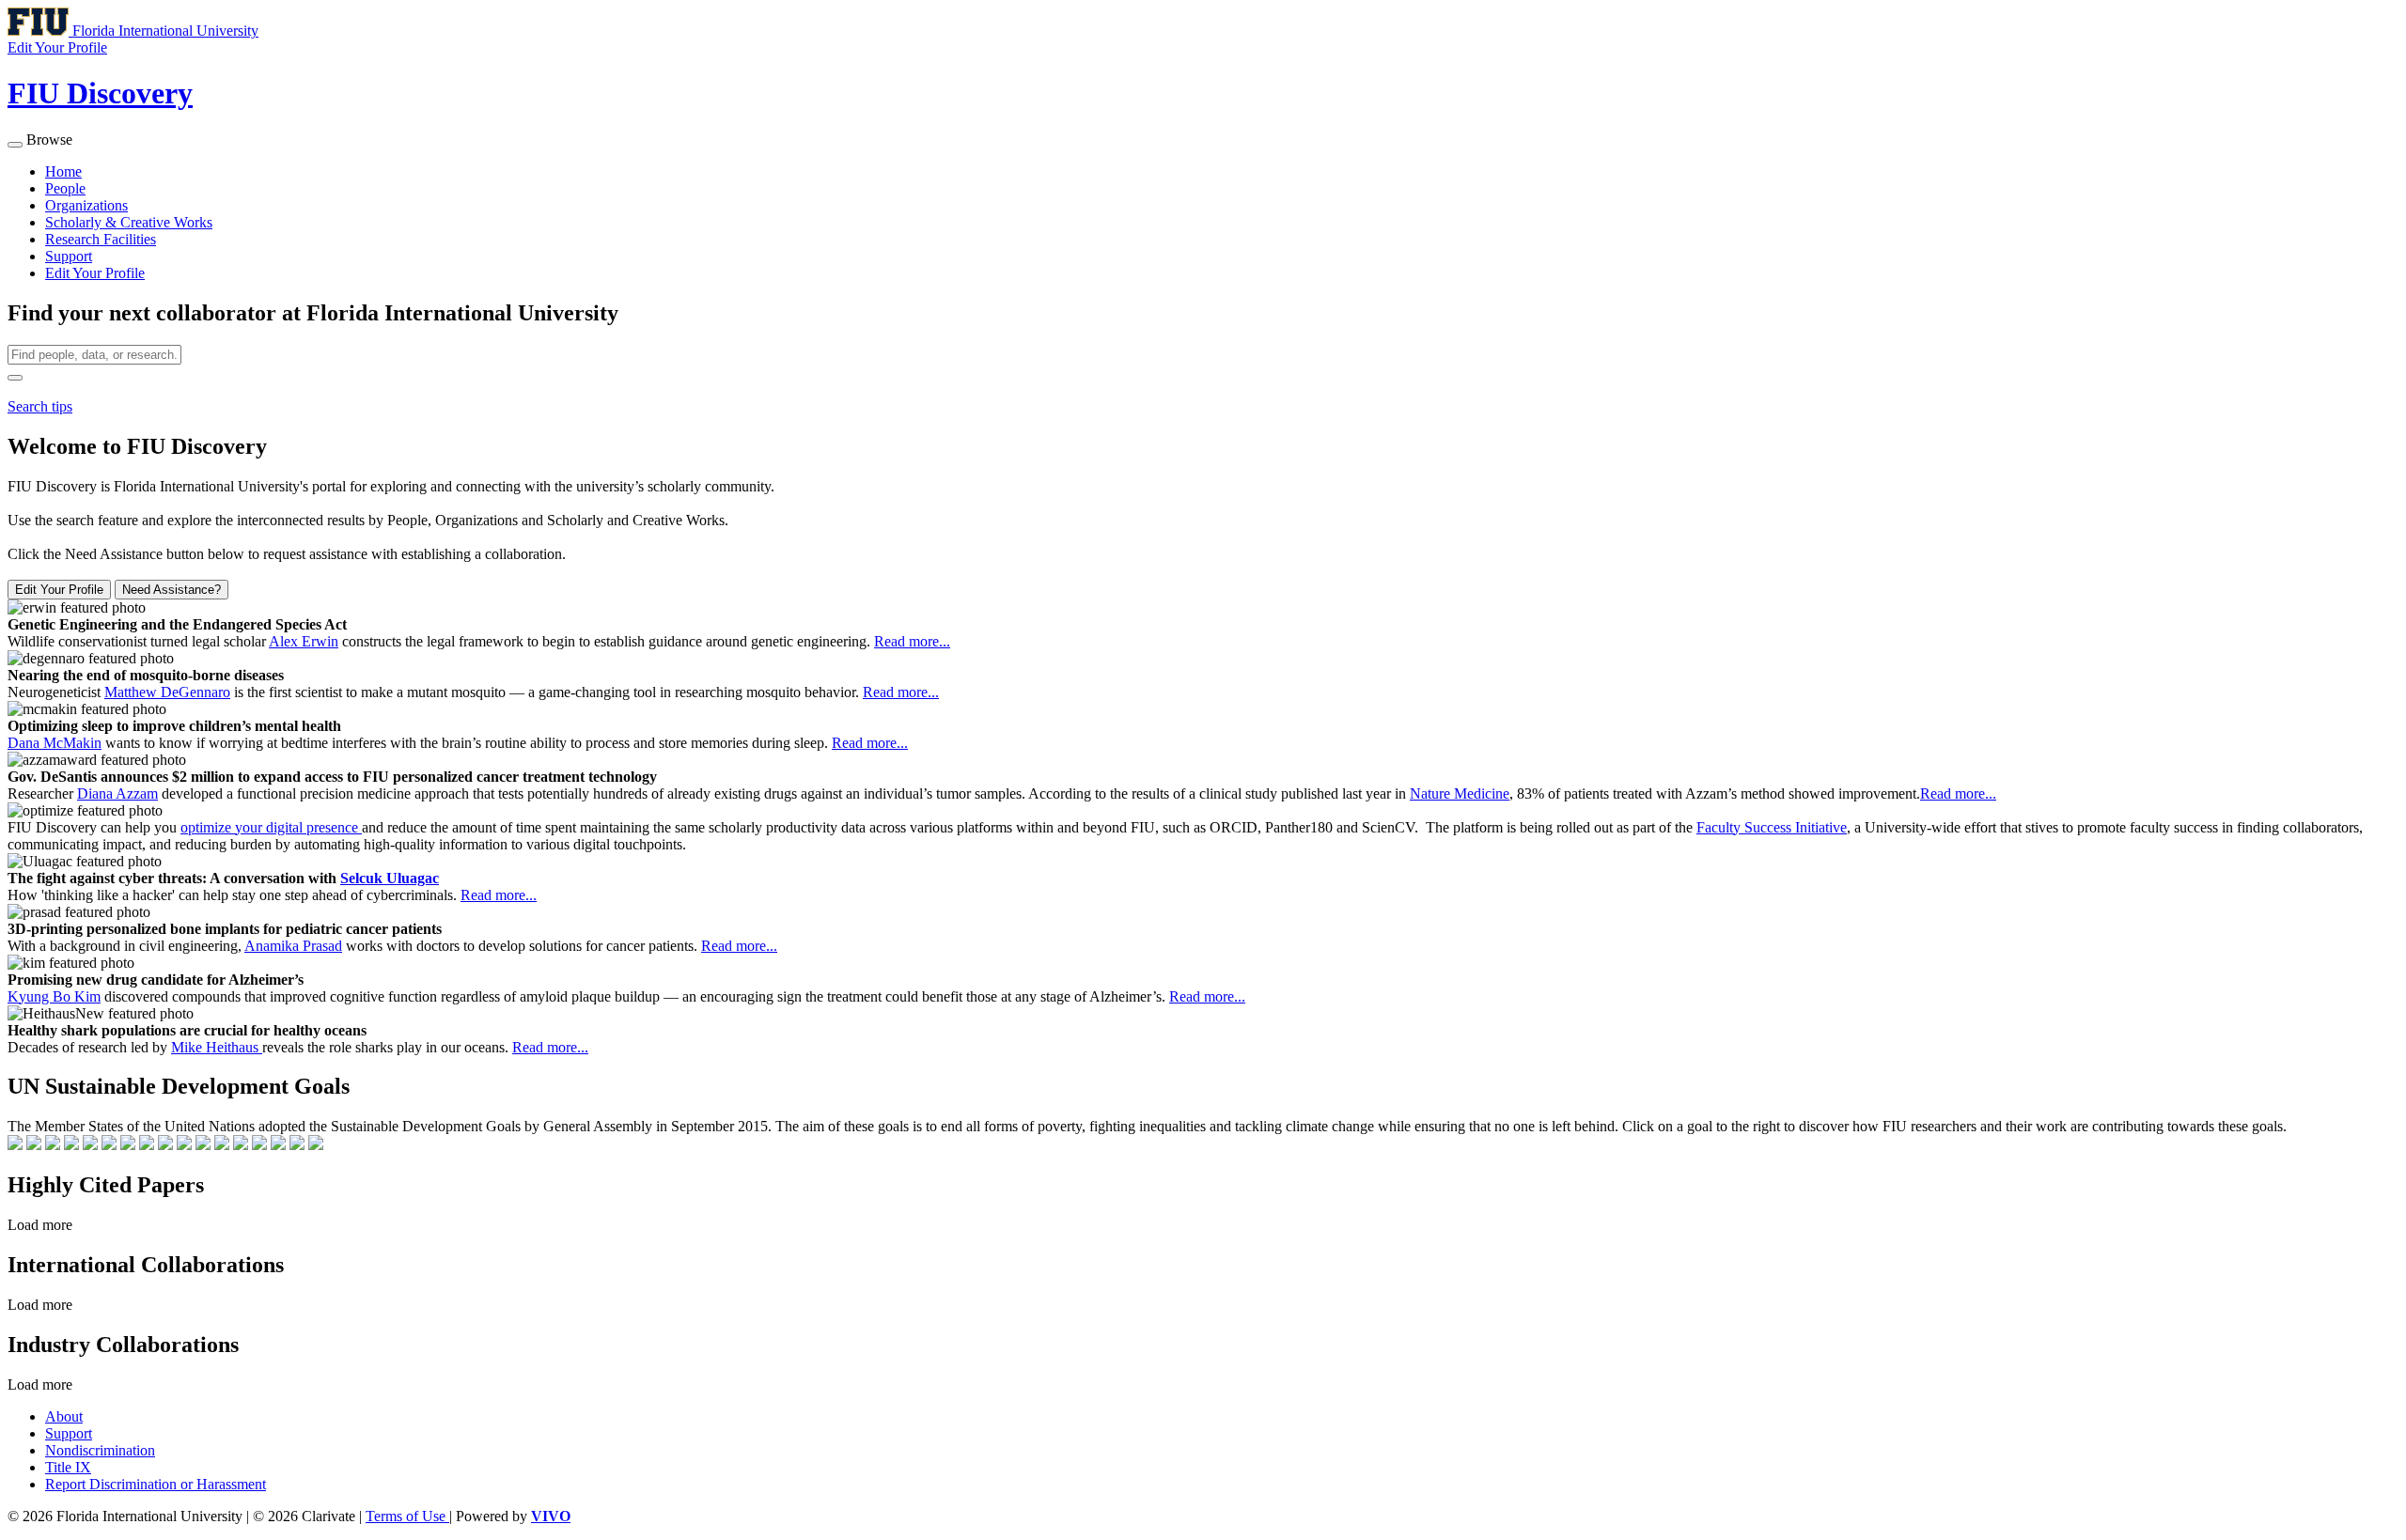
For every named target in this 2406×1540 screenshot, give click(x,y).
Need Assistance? (172, 590)
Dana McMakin (55, 743)
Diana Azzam (117, 793)
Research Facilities (101, 239)
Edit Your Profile (95, 273)
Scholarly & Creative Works (129, 222)
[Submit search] (15, 378)
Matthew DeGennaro (167, 692)
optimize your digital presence (271, 827)
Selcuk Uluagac (390, 878)
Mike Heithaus (217, 1047)
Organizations (86, 205)
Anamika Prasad (293, 946)
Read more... (912, 641)
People (65, 188)
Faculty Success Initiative (1772, 827)
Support (69, 256)
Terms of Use (407, 1516)
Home (63, 171)
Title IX (68, 1467)
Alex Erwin (304, 641)
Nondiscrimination (100, 1450)
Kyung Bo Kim (54, 996)
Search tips (40, 406)
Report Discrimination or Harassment (156, 1484)
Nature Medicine (1460, 793)
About (64, 1416)
